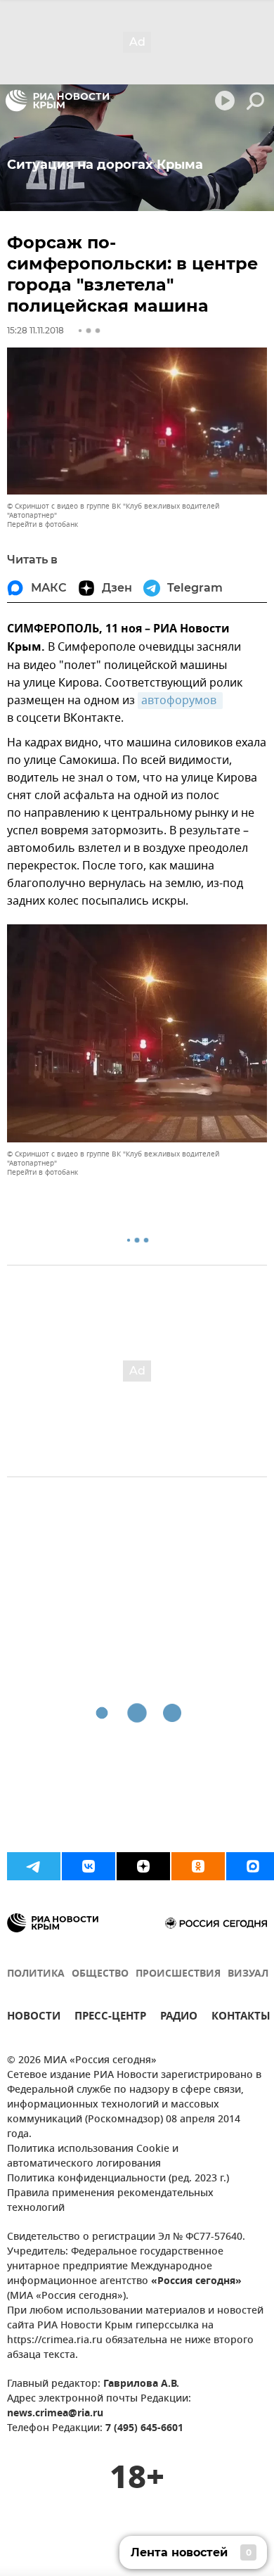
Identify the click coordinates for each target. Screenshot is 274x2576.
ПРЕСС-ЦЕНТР (110, 2018)
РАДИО (179, 2018)
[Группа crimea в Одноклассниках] (198, 1866)
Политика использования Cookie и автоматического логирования (93, 2157)
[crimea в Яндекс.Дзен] (143, 1866)
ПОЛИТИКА (36, 1974)
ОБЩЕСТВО (100, 1974)
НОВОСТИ (34, 2018)
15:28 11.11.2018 (35, 330)
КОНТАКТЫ (241, 2018)
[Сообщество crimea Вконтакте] (89, 1866)
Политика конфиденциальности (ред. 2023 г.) (118, 2179)
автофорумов (180, 701)
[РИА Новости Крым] (57, 101)
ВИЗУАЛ (248, 1974)
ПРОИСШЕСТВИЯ (178, 1974)
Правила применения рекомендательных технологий (110, 2201)
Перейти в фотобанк (43, 524)
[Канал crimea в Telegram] (34, 1866)
